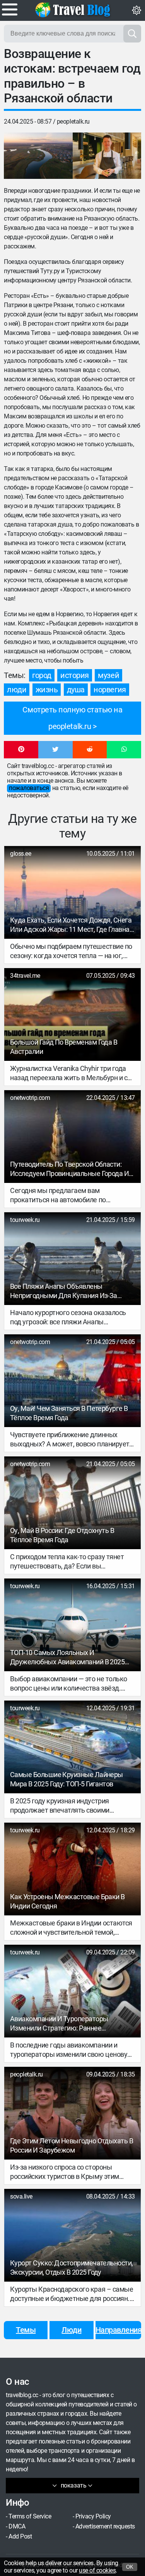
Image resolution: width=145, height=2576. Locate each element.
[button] (21, 750)
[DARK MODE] (136, 10)
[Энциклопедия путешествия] (73, 10)
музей (108, 675)
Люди (71, 2330)
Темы (26, 2330)
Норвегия (110, 690)
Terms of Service (30, 2516)
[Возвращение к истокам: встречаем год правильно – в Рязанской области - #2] (107, 156)
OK (130, 2567)
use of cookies (97, 2570)
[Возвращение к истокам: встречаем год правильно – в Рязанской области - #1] (38, 156)
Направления (118, 2330)
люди (17, 690)
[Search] (132, 34)
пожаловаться (29, 788)
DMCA (17, 2526)
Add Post (20, 2536)
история (75, 675)
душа (76, 690)
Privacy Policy (93, 2516)
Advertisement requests (105, 2526)
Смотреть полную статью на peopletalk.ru (72, 718)
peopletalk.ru (73, 121)
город (42, 675)
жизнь (47, 690)
